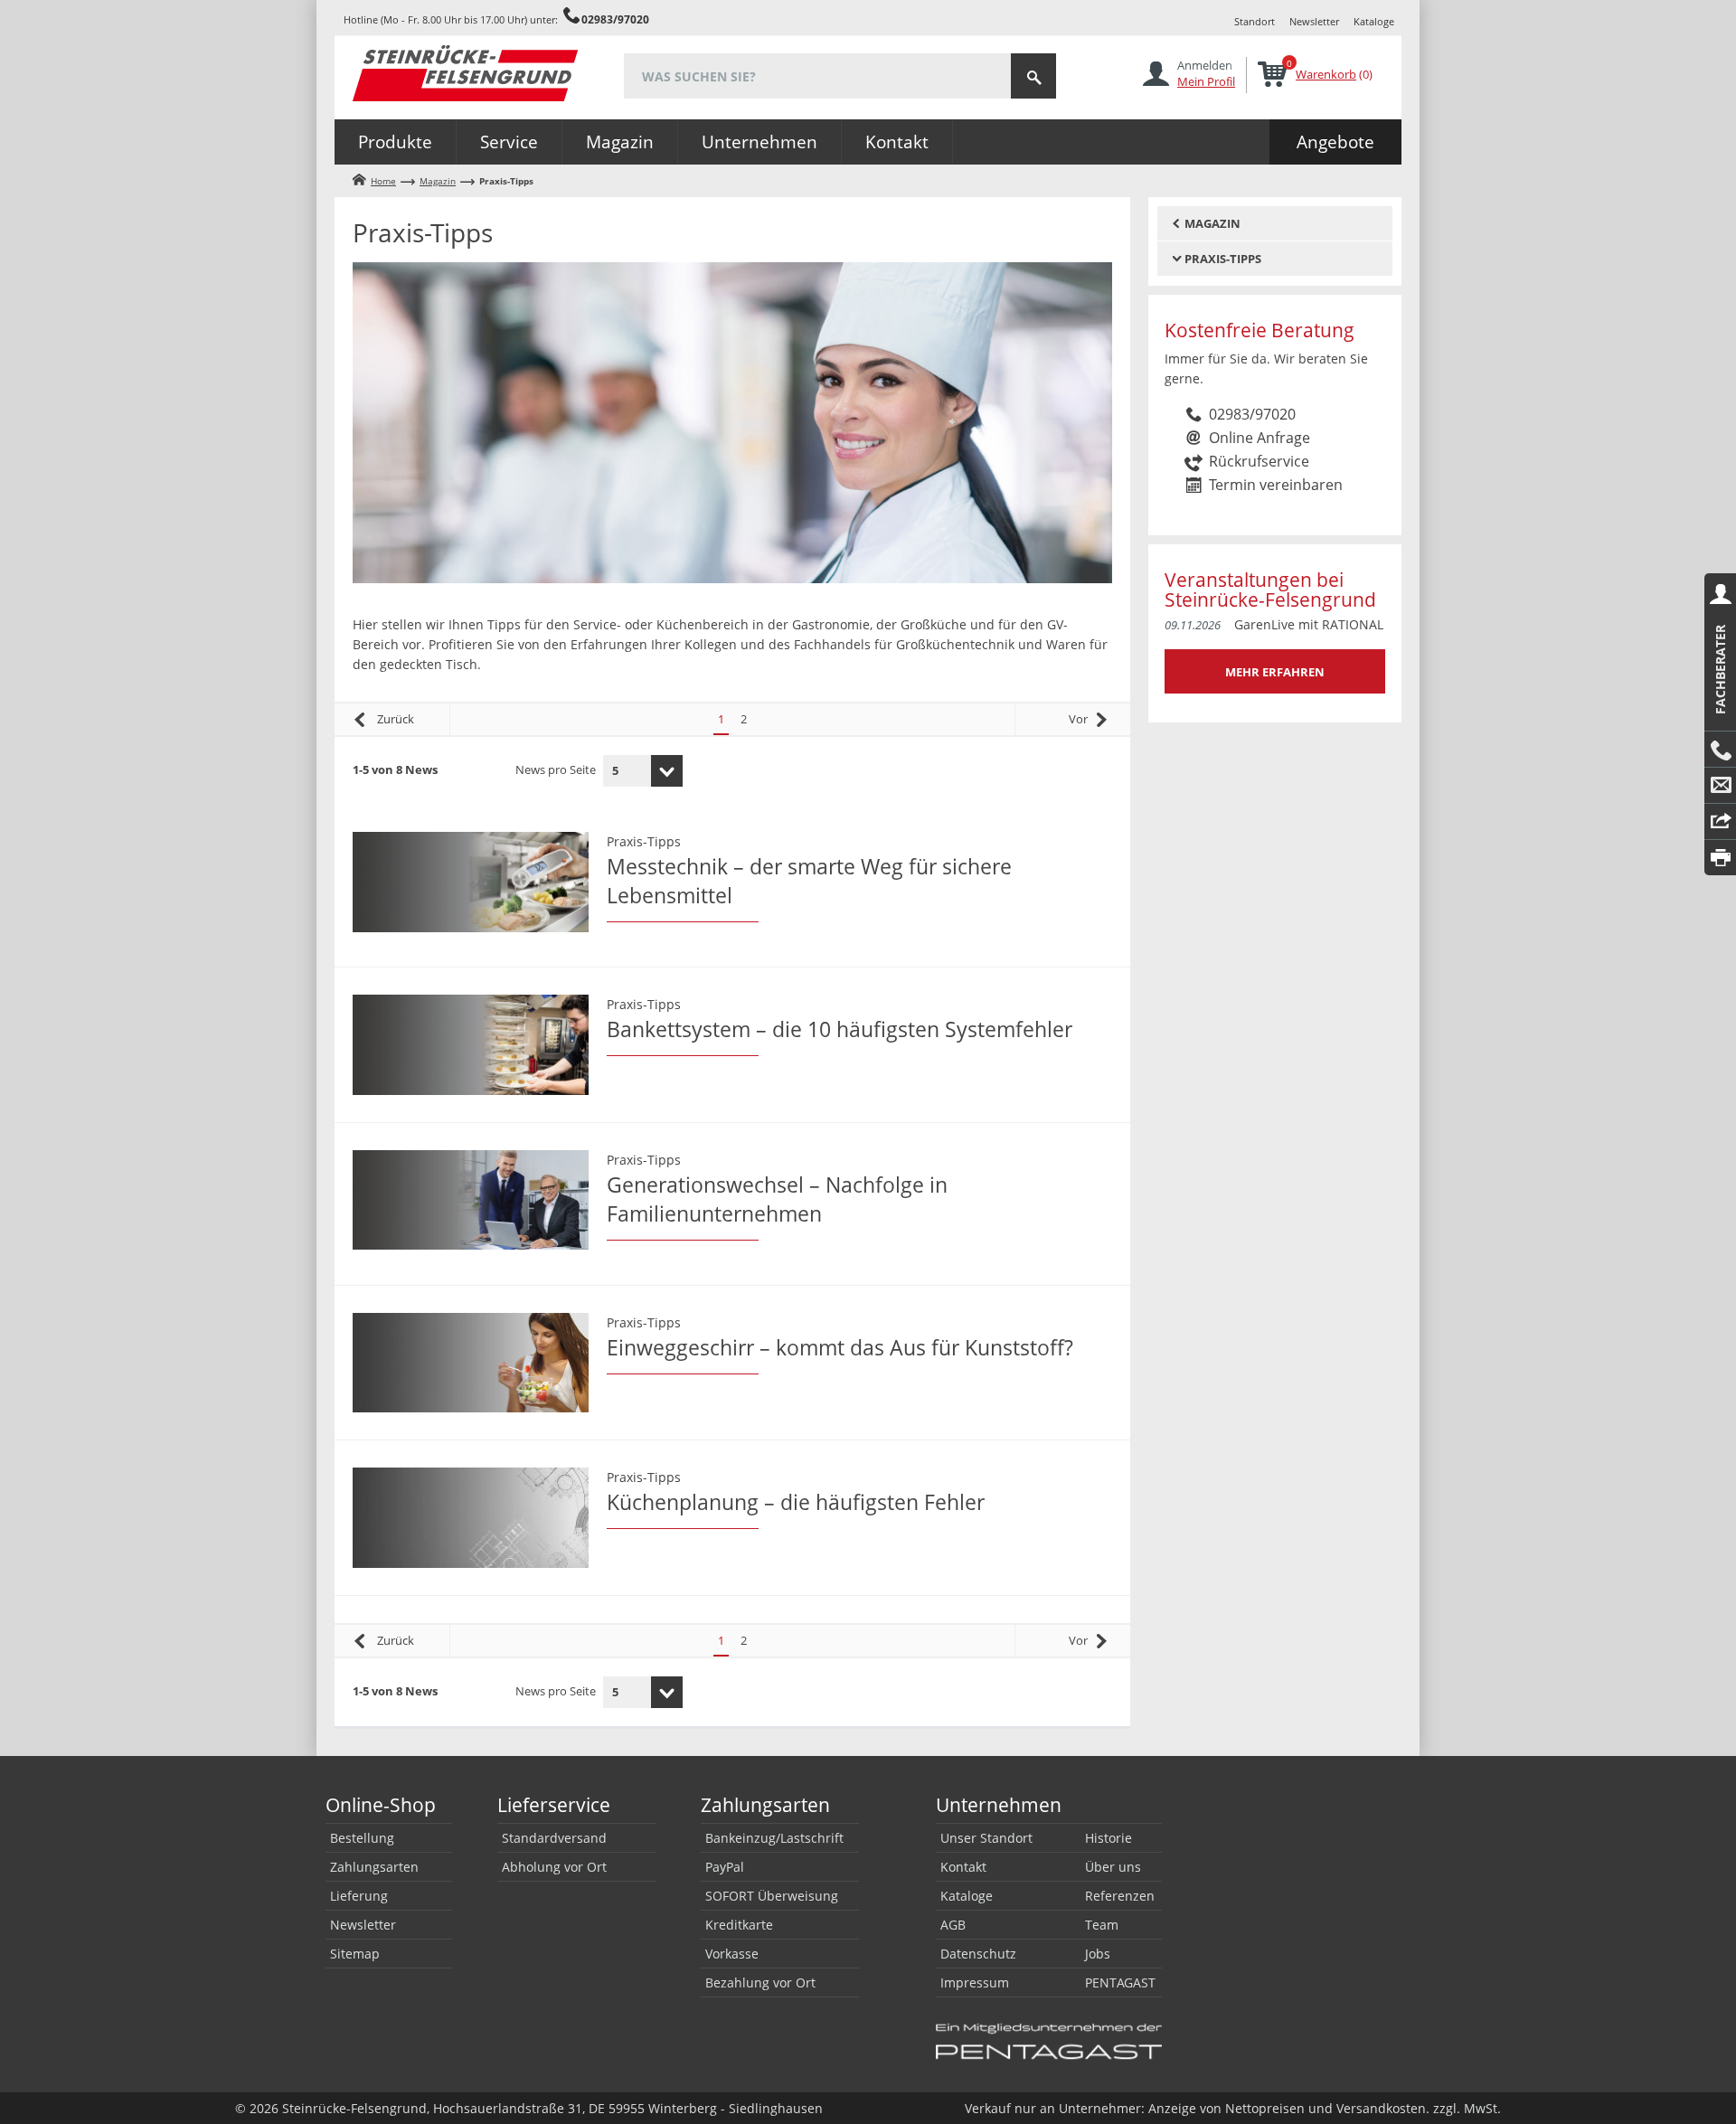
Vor (1078, 719)
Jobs (1098, 1954)
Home (383, 181)
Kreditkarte (739, 1925)
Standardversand (554, 1838)
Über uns (1113, 1867)
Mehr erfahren (1275, 672)
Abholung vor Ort (554, 1867)
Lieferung (359, 1896)
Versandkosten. (1383, 2108)
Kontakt (897, 142)
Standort (1255, 21)
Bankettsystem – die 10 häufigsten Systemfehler (840, 1029)
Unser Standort (986, 1838)
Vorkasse (732, 1954)
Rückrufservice (1259, 461)
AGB (953, 1925)
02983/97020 (615, 19)
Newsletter (1314, 21)
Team (1102, 1925)
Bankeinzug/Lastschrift (774, 1838)
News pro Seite (556, 769)
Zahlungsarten (374, 1867)
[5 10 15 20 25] (643, 771)
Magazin (620, 142)
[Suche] (1033, 76)
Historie (1109, 1838)
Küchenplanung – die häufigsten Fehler (796, 1502)
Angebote (1335, 142)
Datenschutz (978, 1954)
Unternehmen (759, 142)
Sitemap (355, 1954)
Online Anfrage (1260, 438)
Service (509, 142)
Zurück (396, 719)
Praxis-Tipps (644, 841)
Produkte (395, 142)
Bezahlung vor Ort (760, 1982)
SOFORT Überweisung (772, 1896)
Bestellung (362, 1838)
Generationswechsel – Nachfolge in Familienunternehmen (777, 1199)
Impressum (975, 1982)
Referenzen (1120, 1896)
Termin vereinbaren (1276, 485)
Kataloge (1374, 21)
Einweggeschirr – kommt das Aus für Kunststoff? (840, 1347)
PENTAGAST (1120, 1982)
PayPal (725, 1867)
